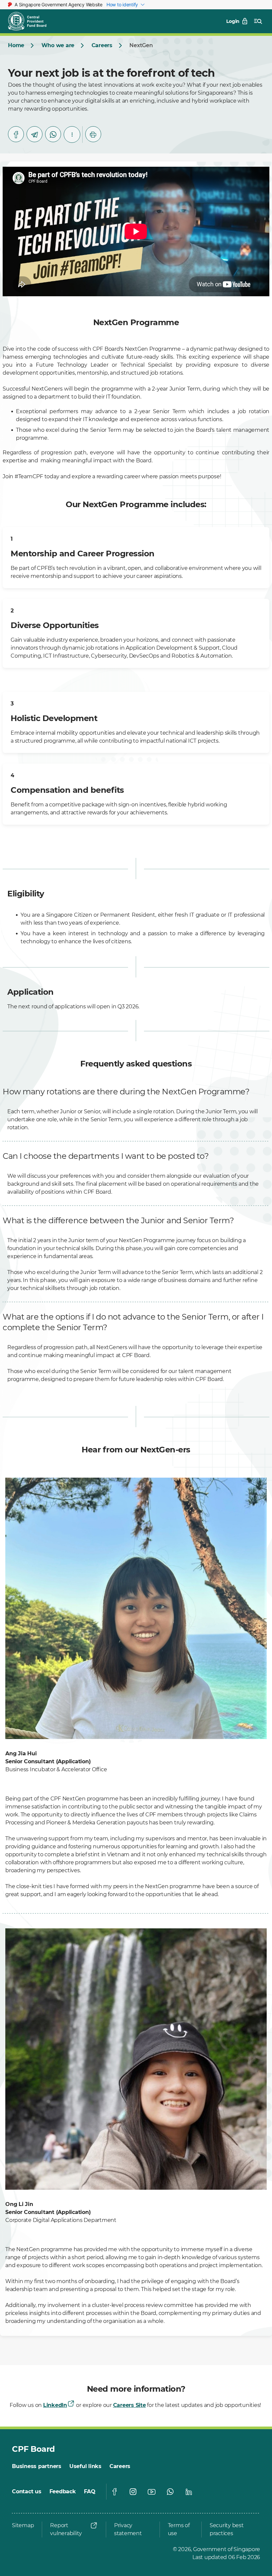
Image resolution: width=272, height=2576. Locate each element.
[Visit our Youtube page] (152, 2492)
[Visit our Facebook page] (114, 2492)
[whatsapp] (53, 134)
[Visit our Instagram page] (133, 2492)
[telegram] (34, 134)
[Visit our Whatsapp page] (170, 2492)
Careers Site (130, 2405)
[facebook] (16, 134)
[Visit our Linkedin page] (189, 2492)
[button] (72, 135)
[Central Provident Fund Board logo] (31, 21)
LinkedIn (55, 2405)
